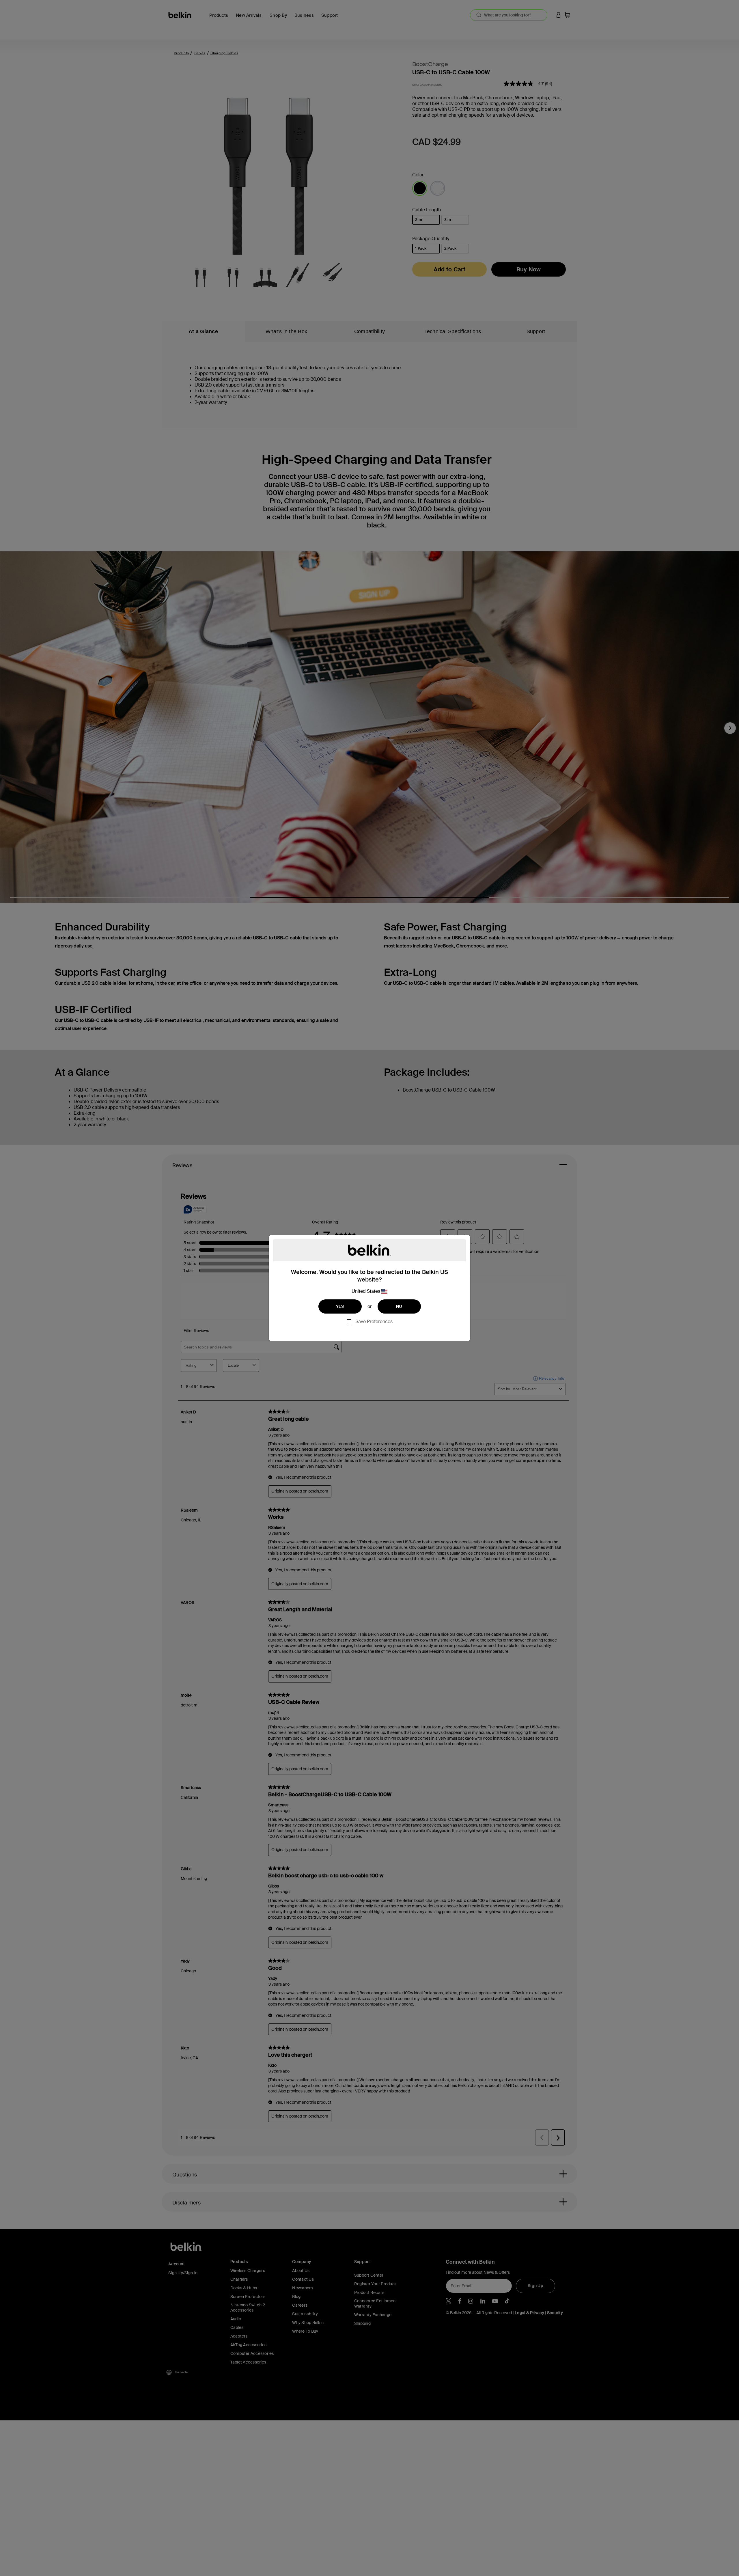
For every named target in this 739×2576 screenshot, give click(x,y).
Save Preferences (374, 1321)
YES (340, 1306)
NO (399, 1306)
